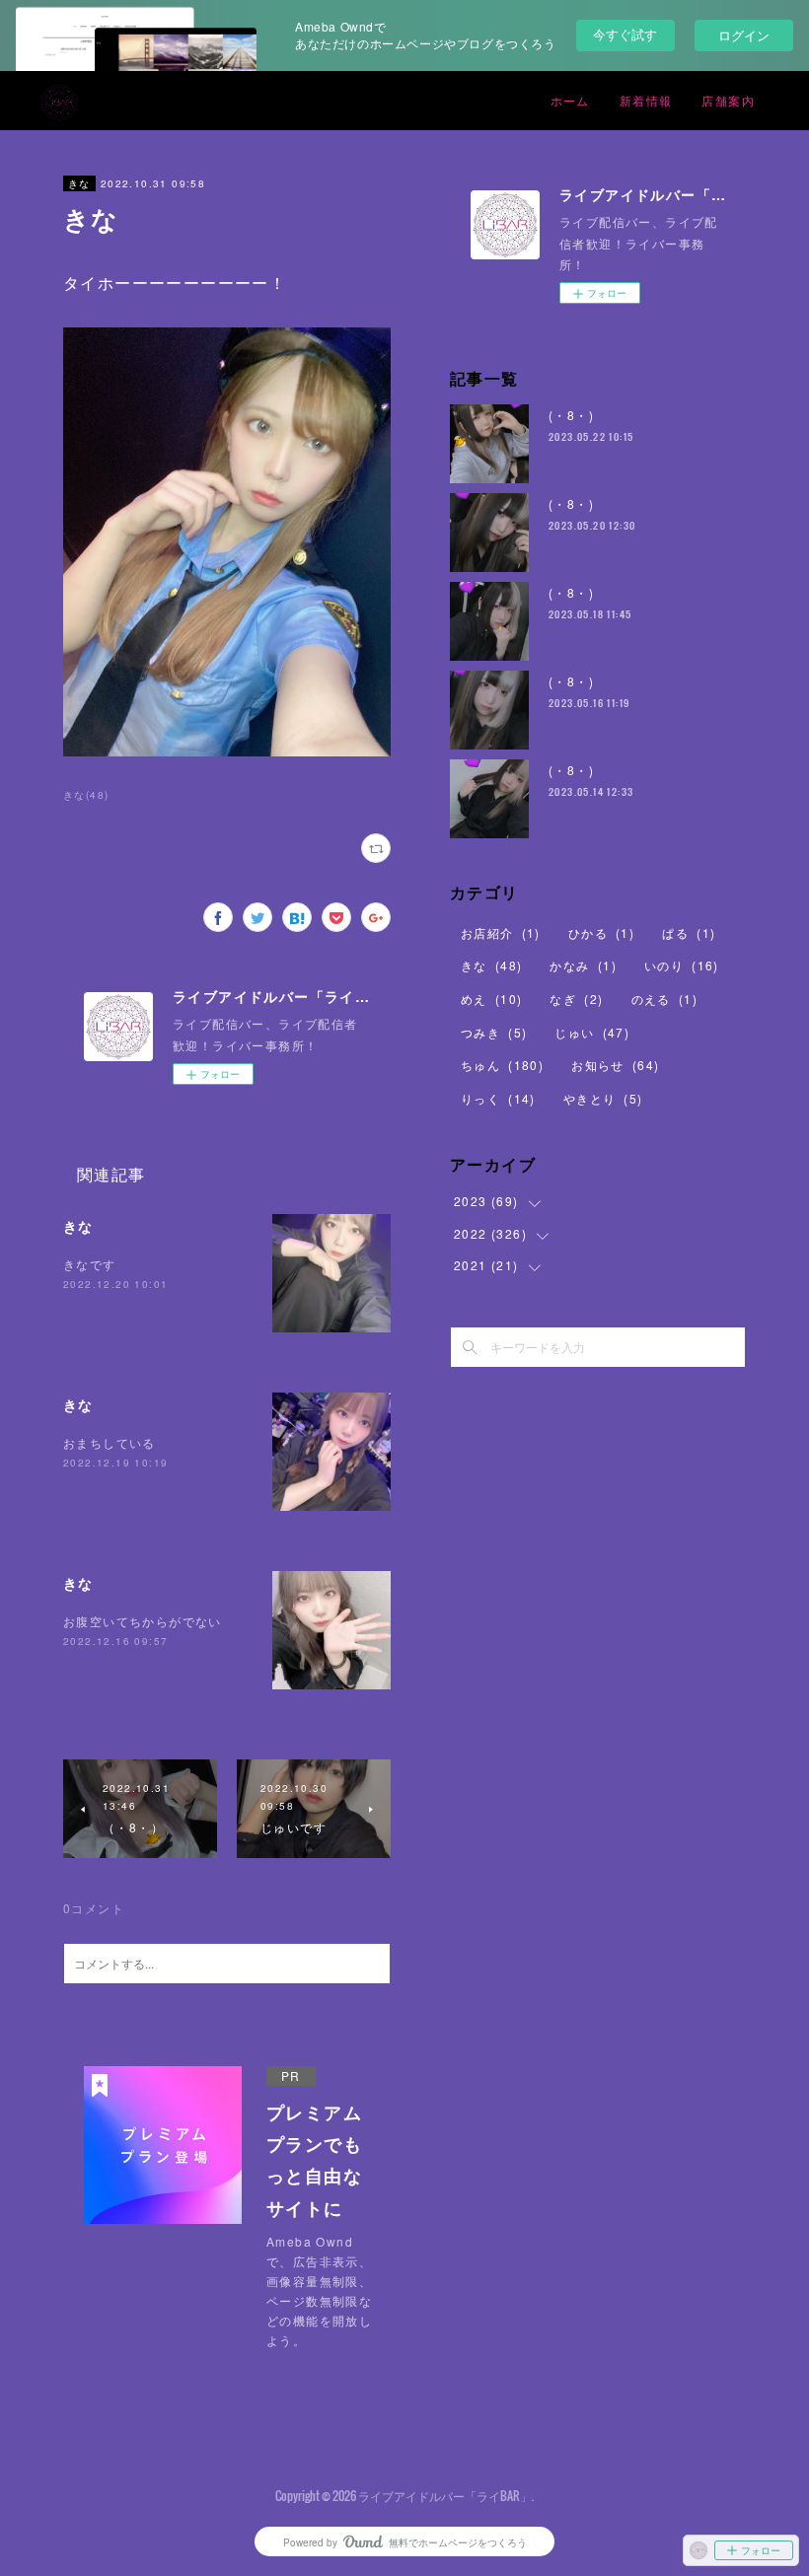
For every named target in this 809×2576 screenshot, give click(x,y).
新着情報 (646, 100)
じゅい (592, 1032)
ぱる (689, 932)
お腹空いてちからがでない (143, 1621)
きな (79, 183)
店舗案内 (728, 100)
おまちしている (110, 1442)
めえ (491, 999)
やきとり (603, 1098)
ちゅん (502, 1065)
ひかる (601, 932)
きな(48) (86, 795)
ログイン (744, 35)
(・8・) (571, 415)
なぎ (576, 999)
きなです (90, 1264)
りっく (498, 1098)
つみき (494, 1032)
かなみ (583, 965)
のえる (664, 999)
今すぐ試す (625, 34)
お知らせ (615, 1065)
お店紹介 (501, 932)
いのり (682, 965)
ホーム (570, 100)
